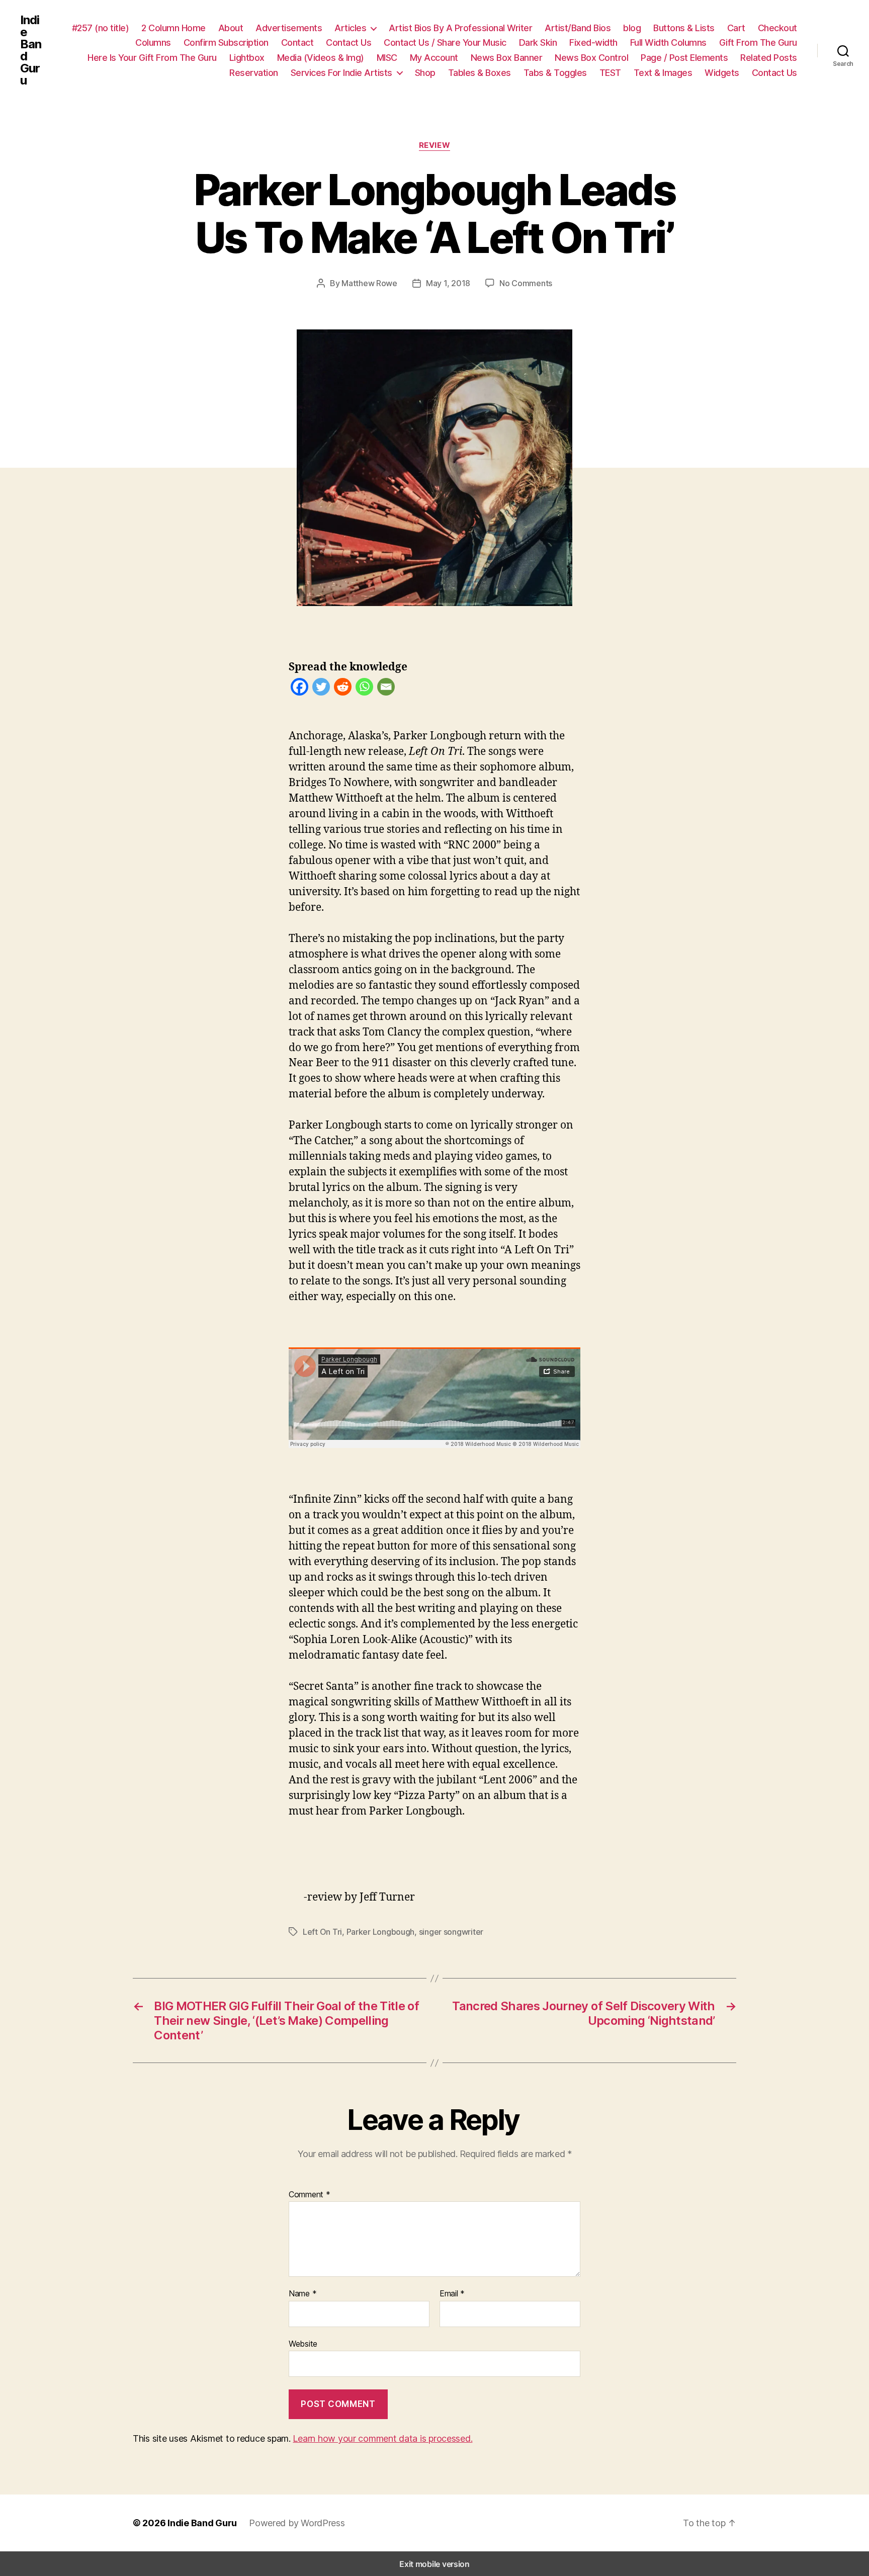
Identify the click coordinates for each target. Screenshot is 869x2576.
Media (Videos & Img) (321, 58)
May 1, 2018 (448, 283)
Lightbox (247, 58)
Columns (153, 42)
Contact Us (349, 42)
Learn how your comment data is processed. (382, 2438)
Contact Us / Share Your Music (445, 42)
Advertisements (289, 28)
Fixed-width (593, 42)
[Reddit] (343, 689)
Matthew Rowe (369, 283)
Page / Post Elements (684, 58)
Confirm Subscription (226, 42)
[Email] (386, 689)
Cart (736, 28)
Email (452, 2294)
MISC (387, 58)
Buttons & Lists (684, 28)
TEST (610, 73)
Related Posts (769, 58)
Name (302, 2294)
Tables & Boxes (480, 73)
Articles (350, 28)
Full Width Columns (668, 42)
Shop (425, 73)
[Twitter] (321, 689)
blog (632, 28)
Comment (310, 2195)
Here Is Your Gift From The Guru (152, 58)
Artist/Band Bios (578, 28)
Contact (297, 42)
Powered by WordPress (297, 2523)
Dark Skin (538, 42)
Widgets (722, 73)
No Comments (526, 283)
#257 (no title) (101, 28)
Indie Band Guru (31, 50)
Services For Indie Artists (341, 73)
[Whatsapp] (364, 689)
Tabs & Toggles (555, 73)
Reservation (254, 73)
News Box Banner (507, 58)
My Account (434, 58)
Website (303, 2343)
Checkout (777, 28)
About (231, 28)
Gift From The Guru (758, 42)
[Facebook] (299, 689)
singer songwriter (451, 1932)
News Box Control (591, 58)
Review (434, 145)
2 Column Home (173, 28)
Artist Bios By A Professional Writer (460, 28)
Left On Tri (322, 1932)
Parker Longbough (381, 1932)
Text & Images (663, 73)
